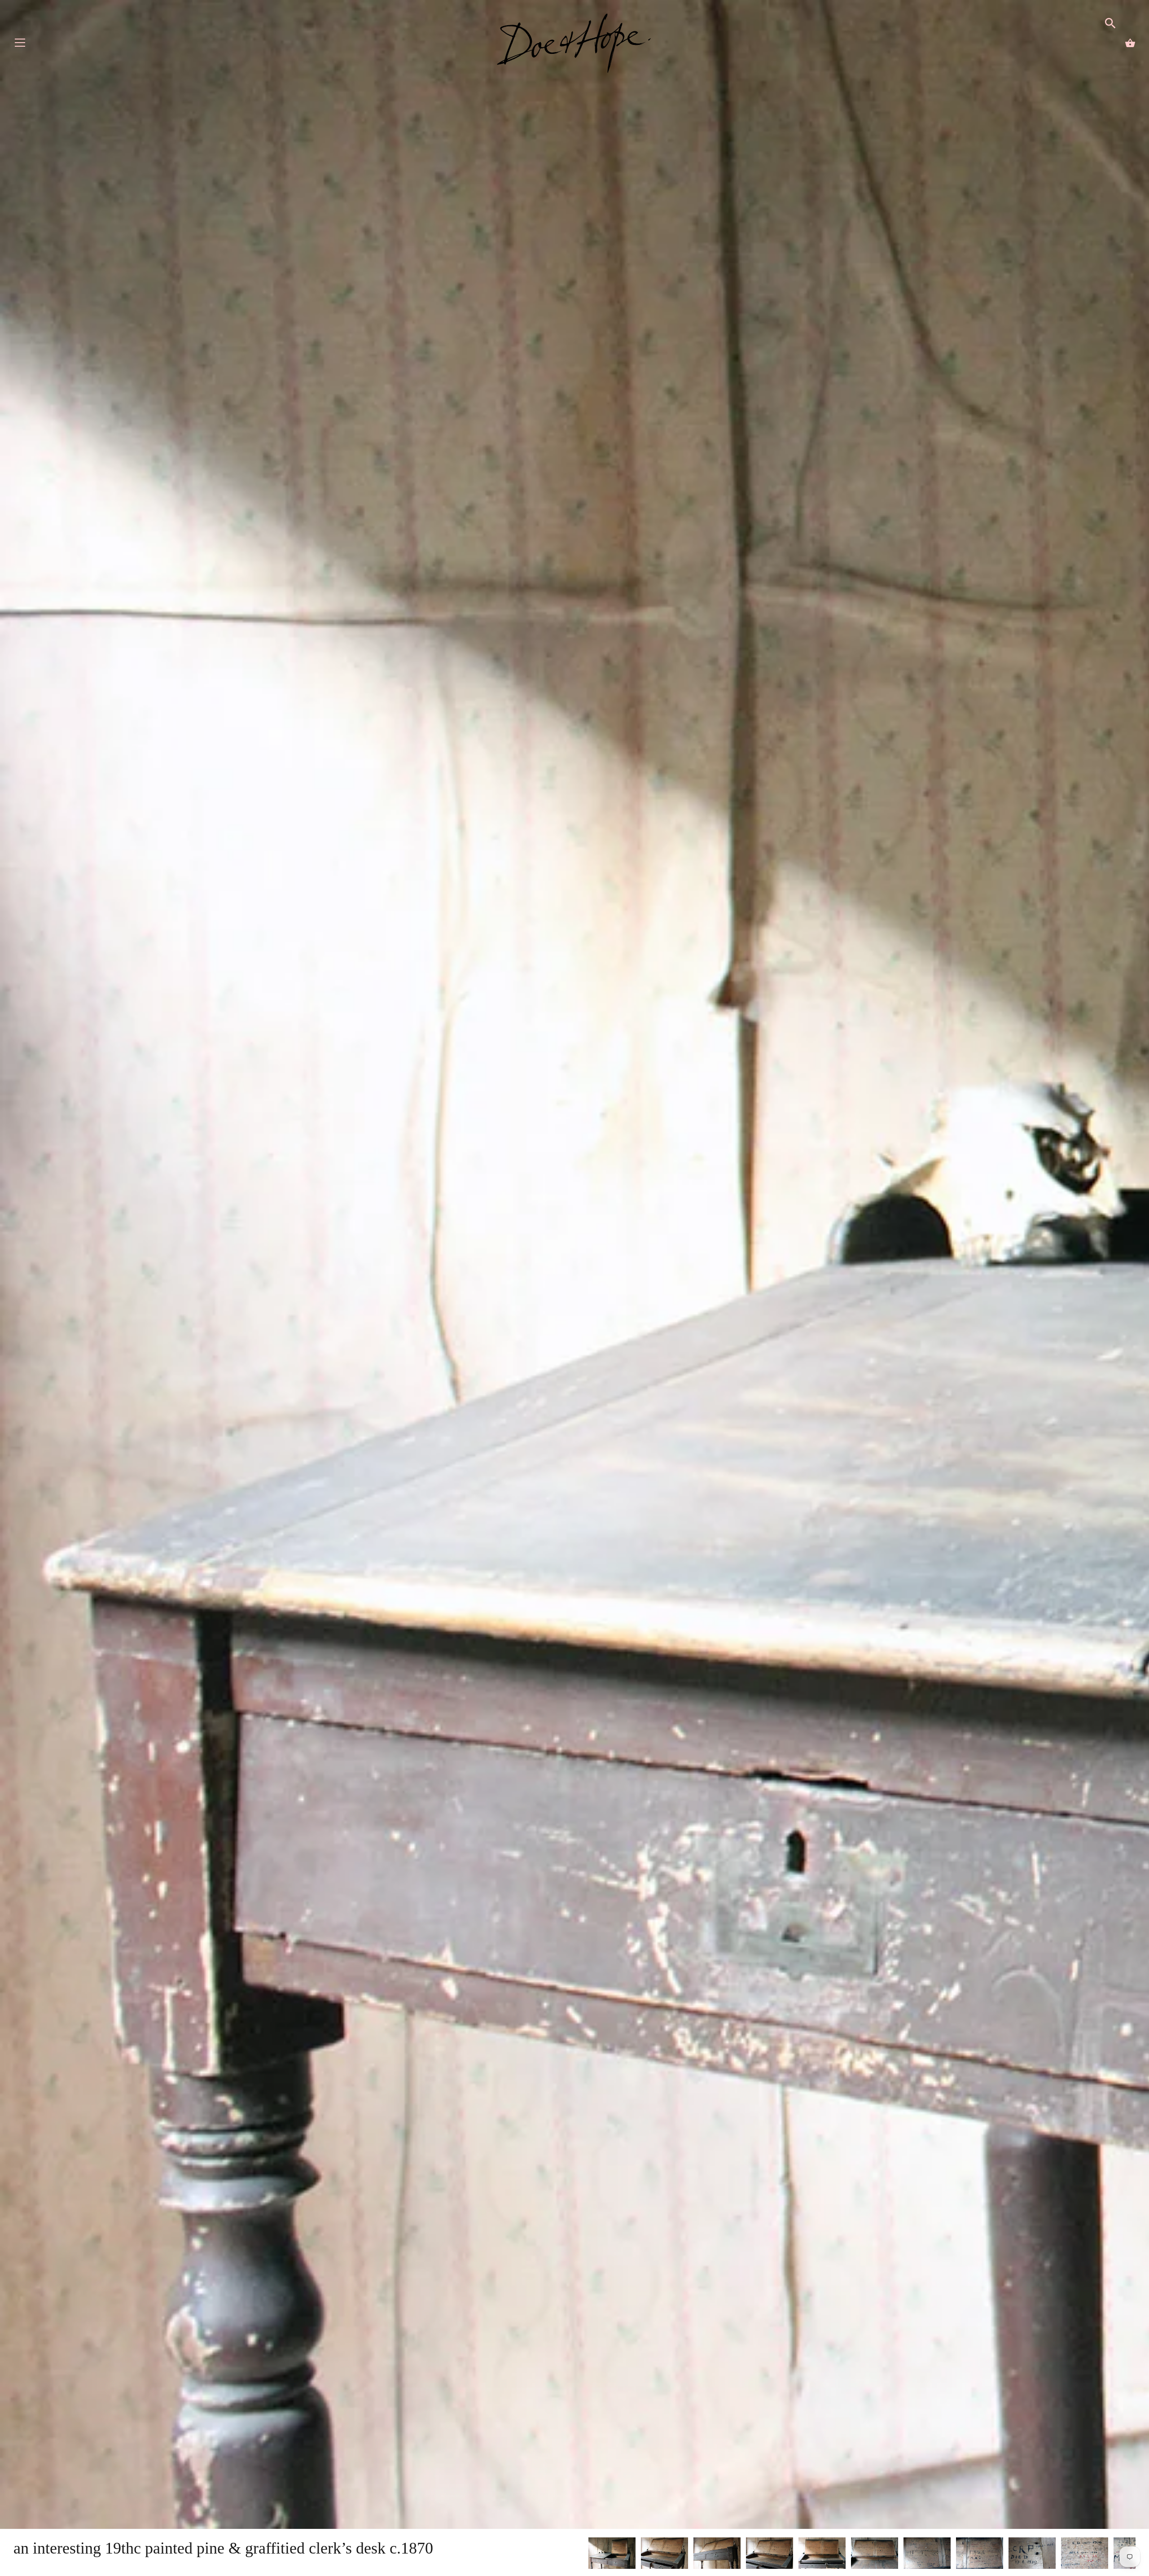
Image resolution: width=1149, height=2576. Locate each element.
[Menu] (20, 45)
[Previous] (588, 2554)
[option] (612, 2555)
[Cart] (1130, 43)
